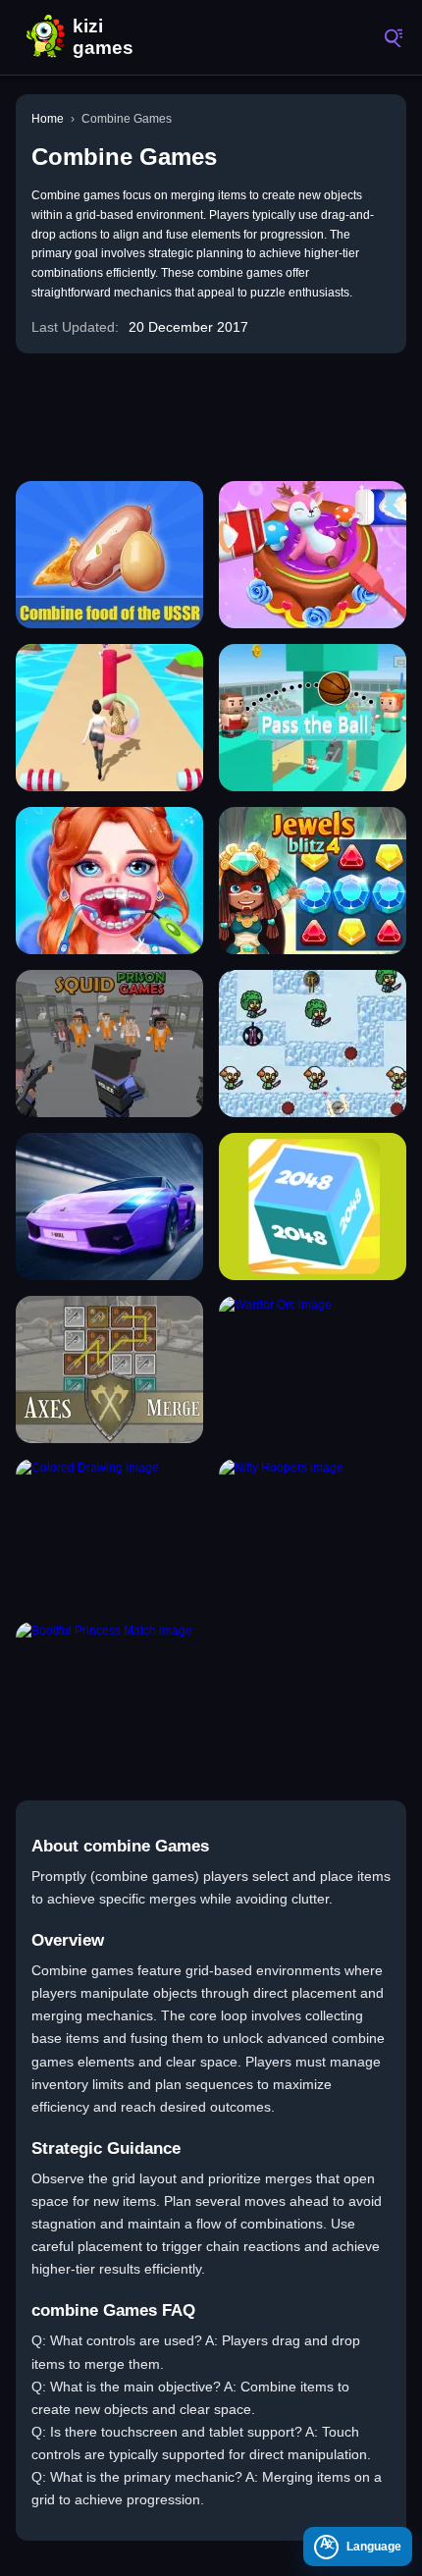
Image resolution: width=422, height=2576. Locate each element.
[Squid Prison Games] (109, 1044)
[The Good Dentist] (109, 881)
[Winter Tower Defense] (313, 1044)
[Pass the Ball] (313, 718)
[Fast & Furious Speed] (109, 1207)
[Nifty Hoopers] (313, 1532)
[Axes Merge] (109, 1369)
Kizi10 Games (108, 37)
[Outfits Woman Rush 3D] (109, 718)
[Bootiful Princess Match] (109, 1695)
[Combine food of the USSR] (109, 555)
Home (48, 119)
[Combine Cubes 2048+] (313, 1207)
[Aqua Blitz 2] (313, 881)
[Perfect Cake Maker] (313, 555)
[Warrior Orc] (313, 1369)
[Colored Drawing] (109, 1532)
